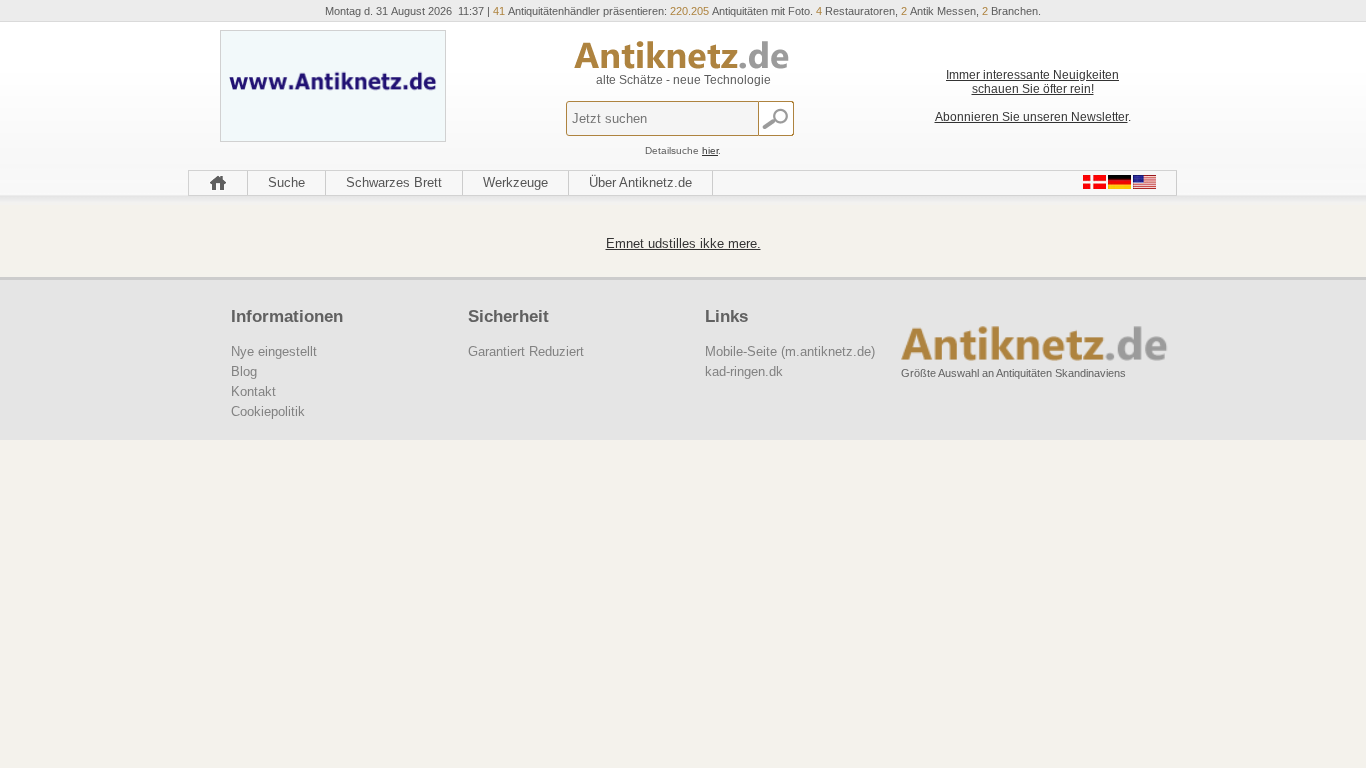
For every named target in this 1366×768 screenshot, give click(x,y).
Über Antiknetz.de (640, 182)
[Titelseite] (218, 183)
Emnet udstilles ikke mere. (683, 243)
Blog (244, 371)
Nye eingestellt (274, 351)
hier (710, 150)
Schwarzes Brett (394, 182)
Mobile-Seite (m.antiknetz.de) (790, 351)
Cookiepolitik (268, 411)
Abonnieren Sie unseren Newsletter (1031, 117)
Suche (286, 182)
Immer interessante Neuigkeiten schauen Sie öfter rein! (1032, 82)
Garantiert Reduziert (526, 351)
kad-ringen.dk (744, 371)
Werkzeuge (515, 182)
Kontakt (253, 391)
